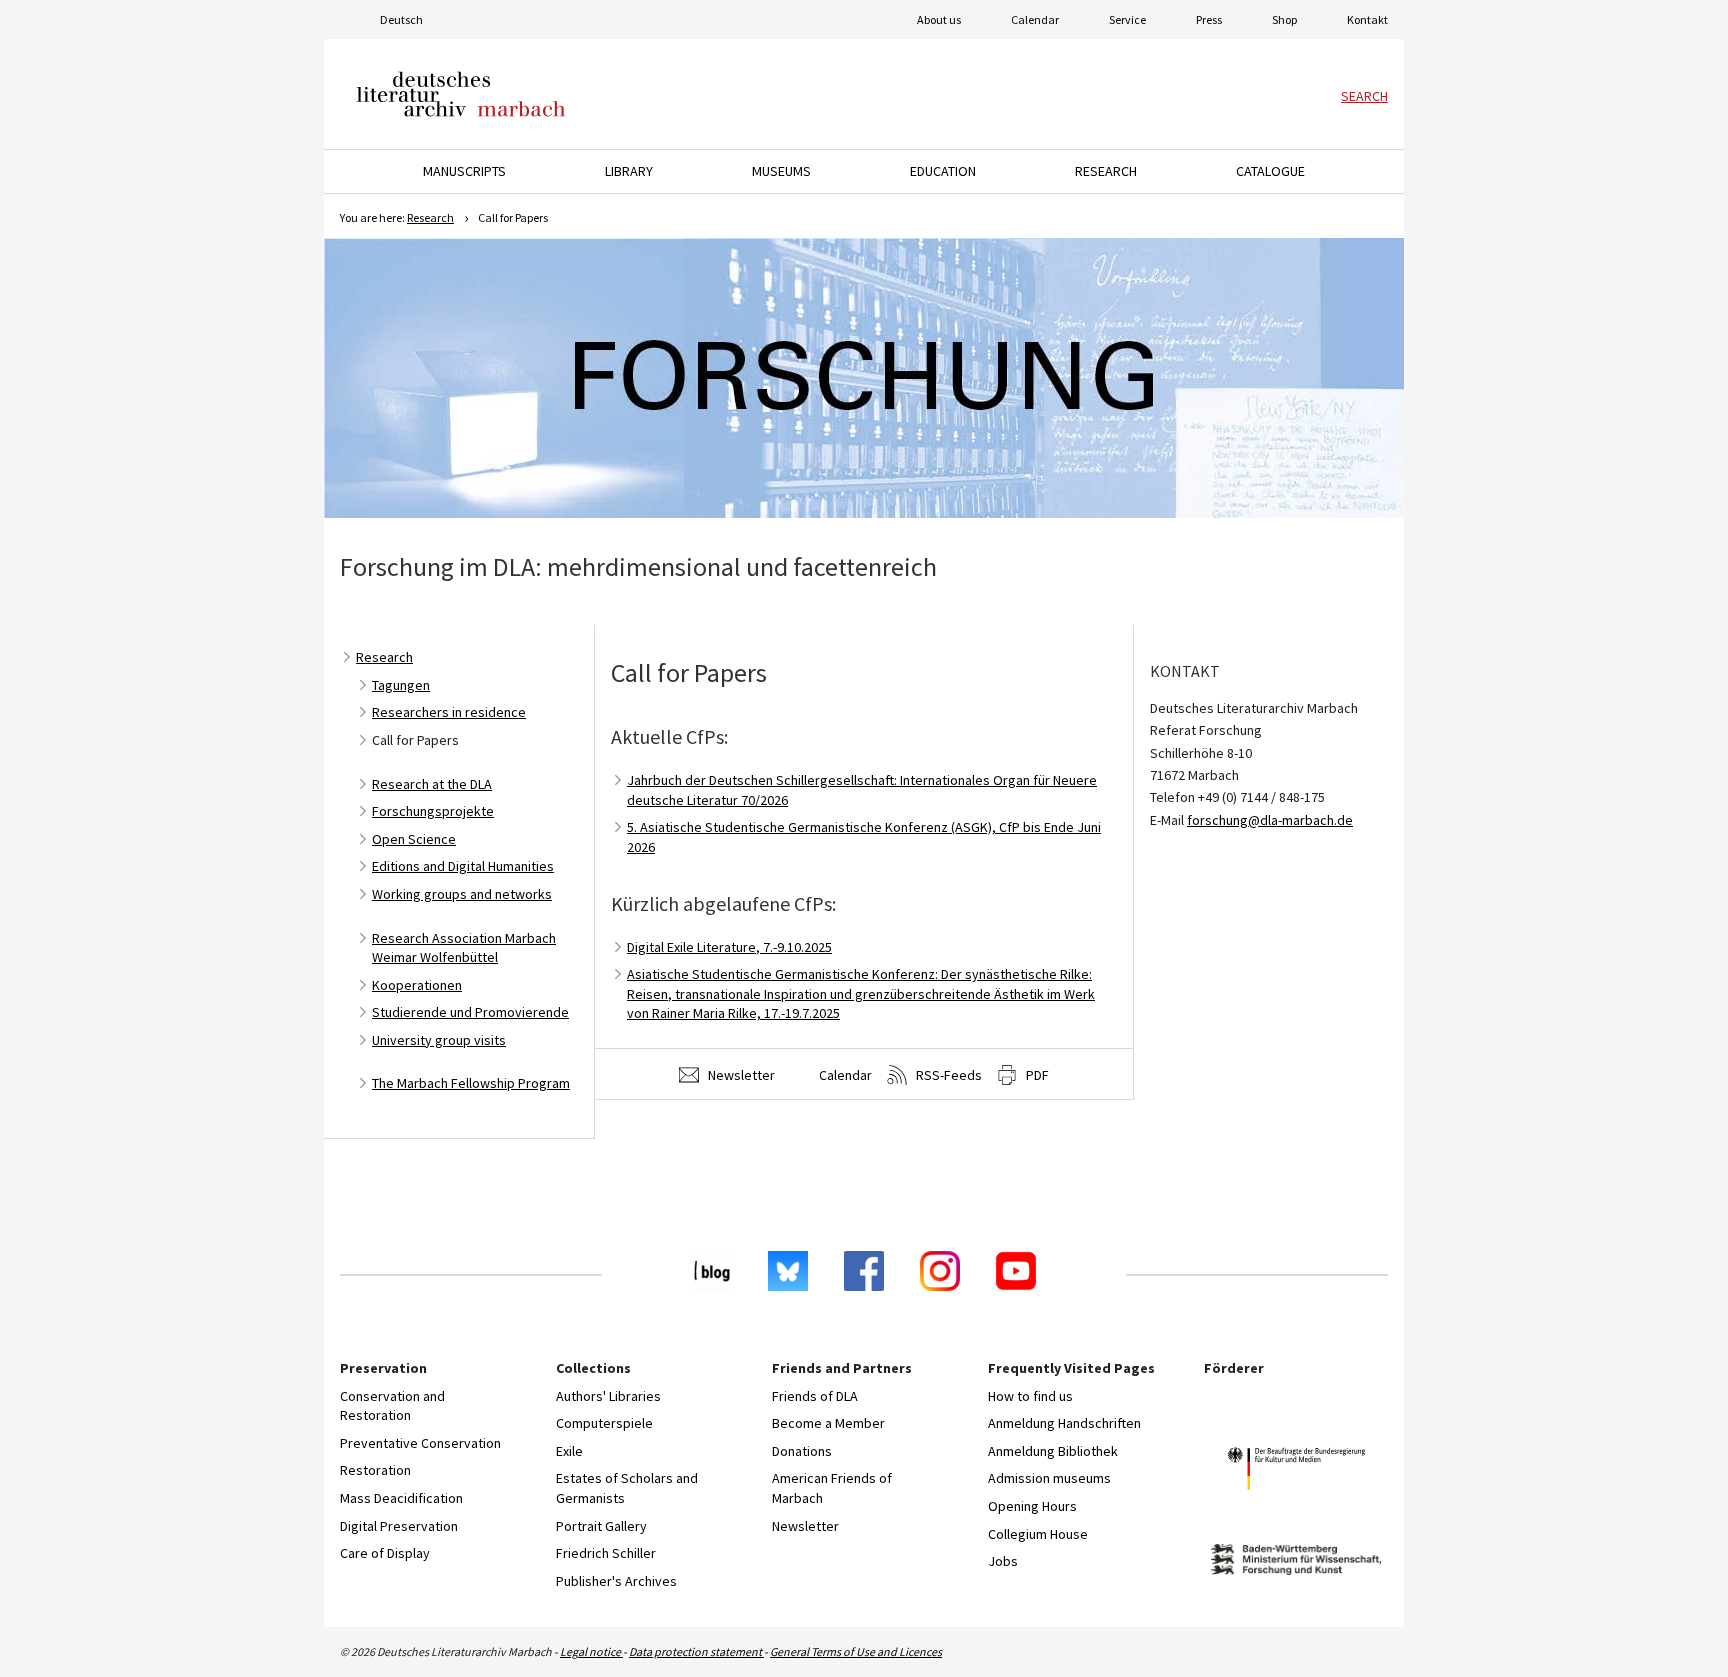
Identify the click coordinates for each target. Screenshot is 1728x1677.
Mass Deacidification (401, 1498)
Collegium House (1038, 1534)
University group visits (439, 1040)
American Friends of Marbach (832, 1488)
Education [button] (943, 171)
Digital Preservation (399, 1526)
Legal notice (591, 1651)
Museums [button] (781, 171)
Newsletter (740, 1075)
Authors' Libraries (608, 1396)
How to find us (1030, 1396)
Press (1209, 19)
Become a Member (828, 1423)
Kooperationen (417, 985)
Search (1364, 96)
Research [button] (1106, 171)
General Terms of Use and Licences (856, 1651)
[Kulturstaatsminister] (1296, 1471)
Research (430, 217)
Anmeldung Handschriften (1064, 1423)
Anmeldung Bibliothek (1053, 1451)
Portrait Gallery (601, 1526)
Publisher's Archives (616, 1581)
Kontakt (1367, 19)
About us (939, 19)
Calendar (1035, 19)
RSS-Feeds (947, 1075)
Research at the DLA (432, 784)
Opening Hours (1032, 1506)
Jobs (1003, 1561)
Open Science (414, 839)
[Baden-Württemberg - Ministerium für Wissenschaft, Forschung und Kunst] (1296, 1562)
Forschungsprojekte (433, 811)
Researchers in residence (449, 712)
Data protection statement (696, 1651)
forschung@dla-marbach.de (1270, 820)
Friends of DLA (815, 1396)
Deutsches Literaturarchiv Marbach (461, 94)
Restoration (375, 1470)
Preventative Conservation (420, 1443)
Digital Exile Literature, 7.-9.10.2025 (729, 947)
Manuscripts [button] (464, 171)
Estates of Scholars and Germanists (627, 1488)
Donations (802, 1451)
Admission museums (1049, 1478)
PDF (1036, 1075)
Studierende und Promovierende (470, 1012)
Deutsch (401, 19)
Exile (569, 1451)
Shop (1284, 19)
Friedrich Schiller (606, 1553)
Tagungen (401, 685)
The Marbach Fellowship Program (471, 1083)
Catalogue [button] (1270, 171)
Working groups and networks (462, 894)
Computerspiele (604, 1423)
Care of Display (385, 1553)
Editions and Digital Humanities (463, 866)
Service (1127, 19)
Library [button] (629, 171)
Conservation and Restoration (392, 1406)
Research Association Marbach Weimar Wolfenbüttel (464, 948)
